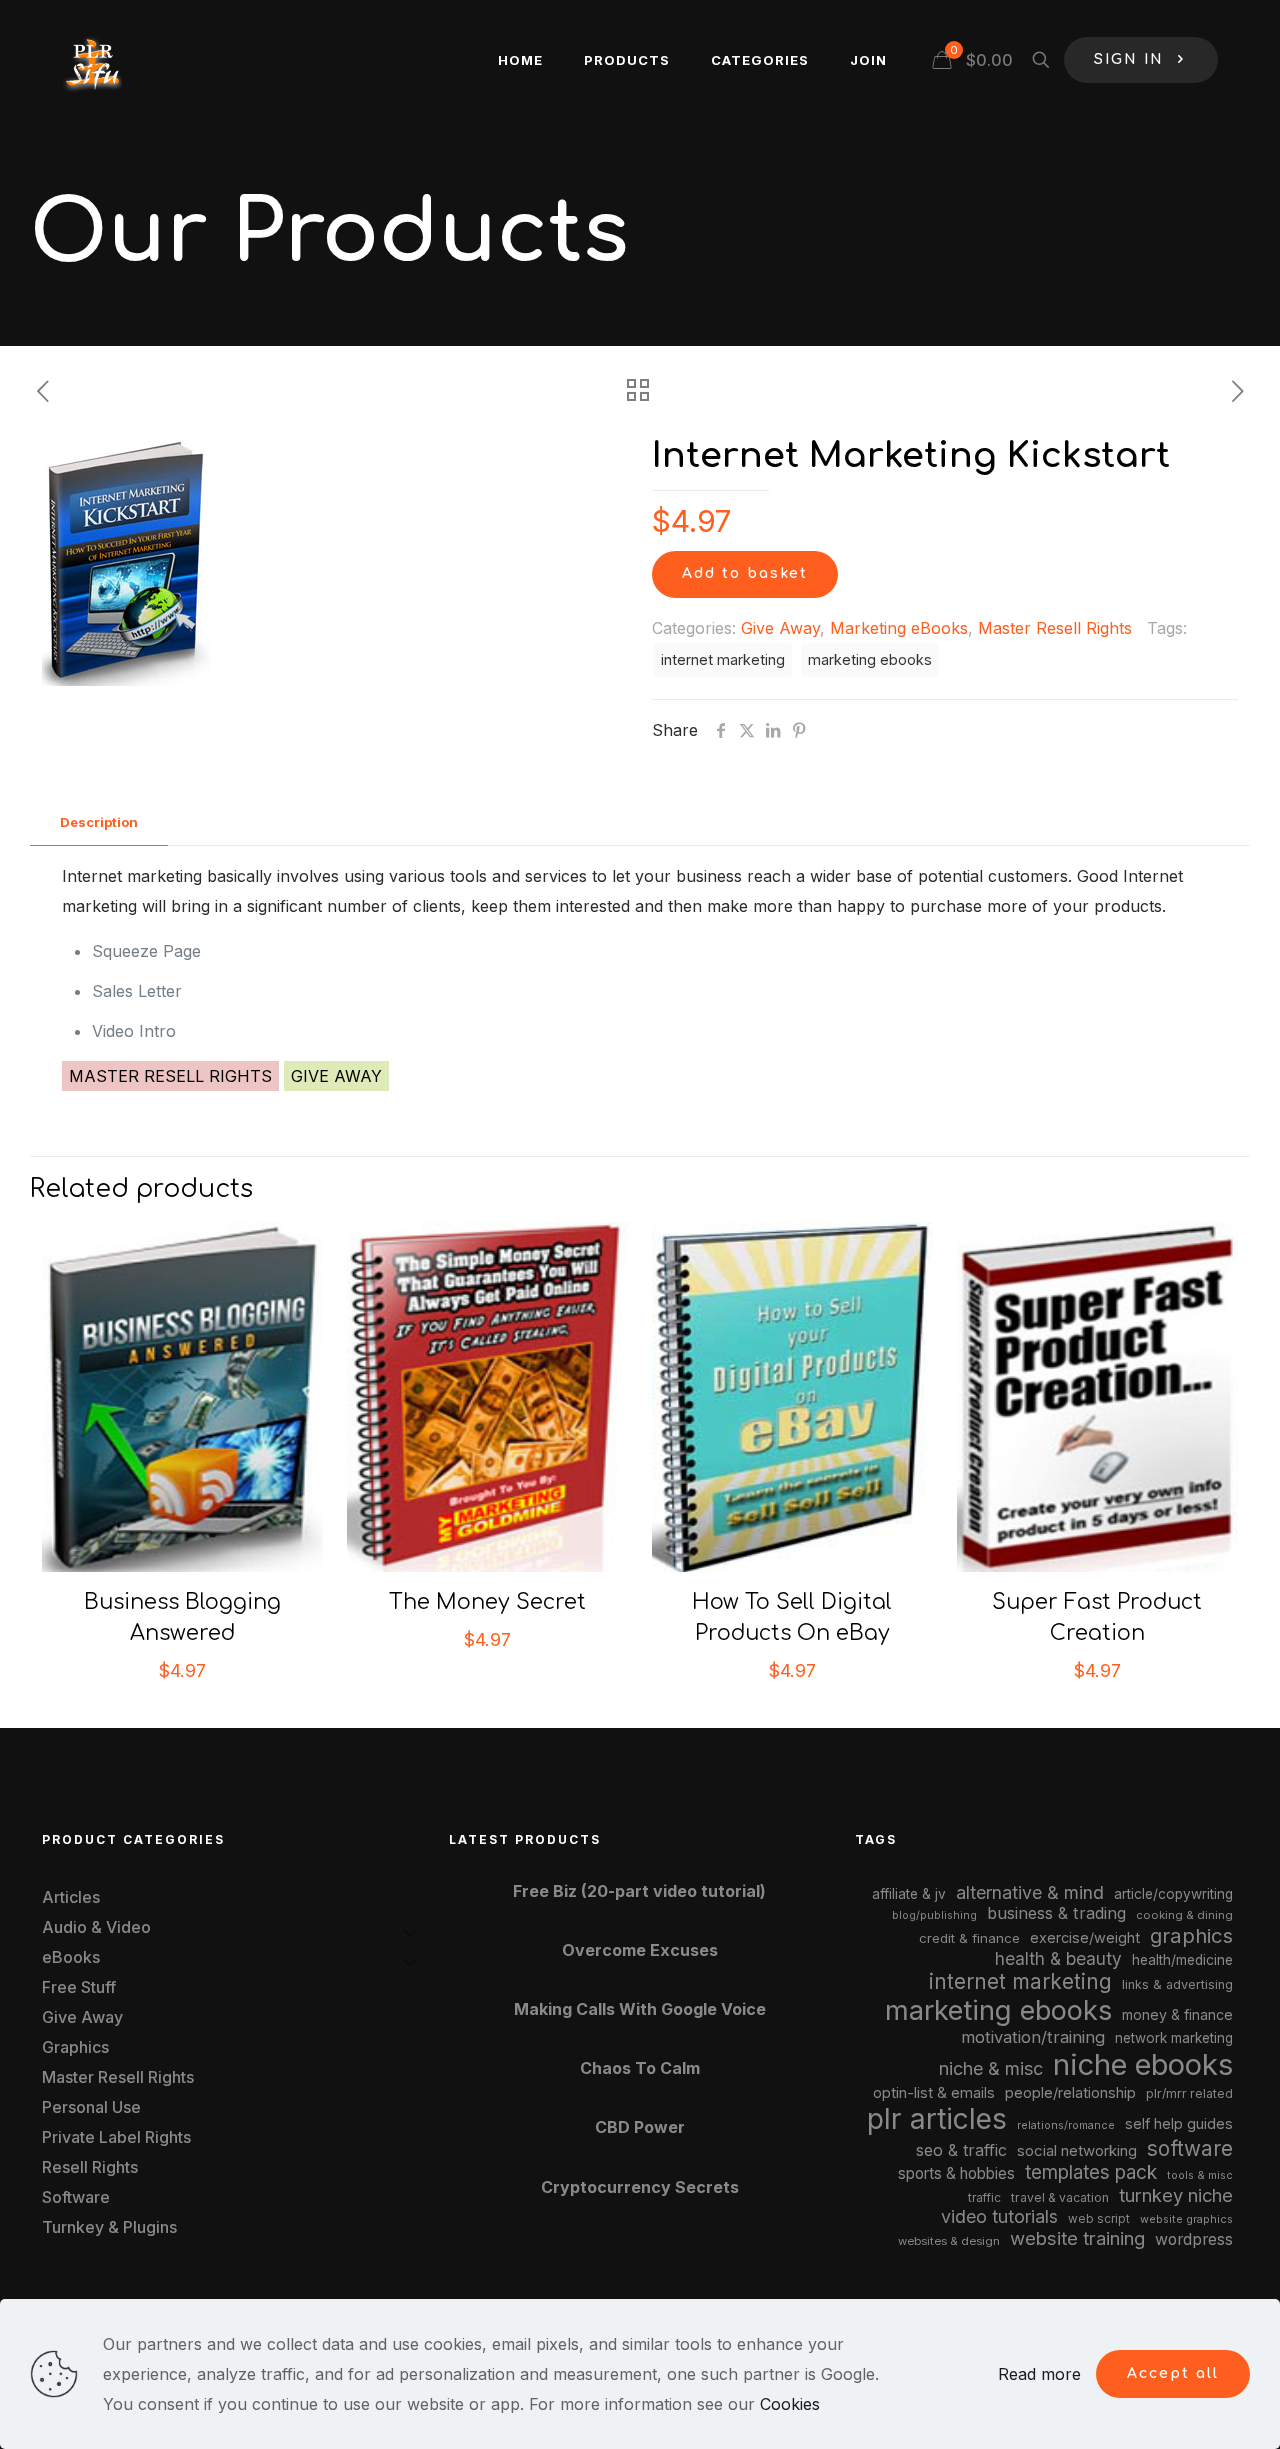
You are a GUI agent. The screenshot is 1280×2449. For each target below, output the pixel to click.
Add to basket (745, 573)
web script (1099, 2219)
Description (99, 822)
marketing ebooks (870, 659)
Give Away (780, 628)
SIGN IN (1129, 59)
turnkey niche (1176, 2195)
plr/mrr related (1189, 2093)
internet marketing (723, 659)
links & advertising (1177, 1984)
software (1190, 2148)
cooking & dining (1184, 1915)
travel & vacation (1060, 2197)
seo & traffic (961, 2150)
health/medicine (1182, 1960)
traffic (984, 2198)
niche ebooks (1143, 2064)
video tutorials (999, 2216)
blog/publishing (934, 1915)
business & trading (1056, 1913)
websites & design (949, 2241)
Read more (1039, 2374)
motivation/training (1033, 2037)
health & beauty (1058, 1958)
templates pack (1091, 2172)
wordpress (1194, 2239)
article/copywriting (1173, 1894)
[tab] (99, 822)
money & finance (1177, 2014)
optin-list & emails (934, 2093)
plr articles (937, 2119)
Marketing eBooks (899, 628)
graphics (1191, 1935)
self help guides (1179, 2123)
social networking (1077, 2151)
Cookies (790, 2404)
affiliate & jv (909, 1894)
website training (1077, 2238)
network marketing (1174, 2038)
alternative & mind (1030, 1892)
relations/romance (1066, 2125)
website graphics (1186, 2219)
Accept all (1173, 2373)
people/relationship (1070, 2093)
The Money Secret (487, 1602)
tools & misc (1200, 2175)
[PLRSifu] (92, 60)
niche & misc (991, 2068)
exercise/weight (1085, 1937)
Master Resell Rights (1055, 628)
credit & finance (969, 1938)
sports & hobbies (956, 2173)
